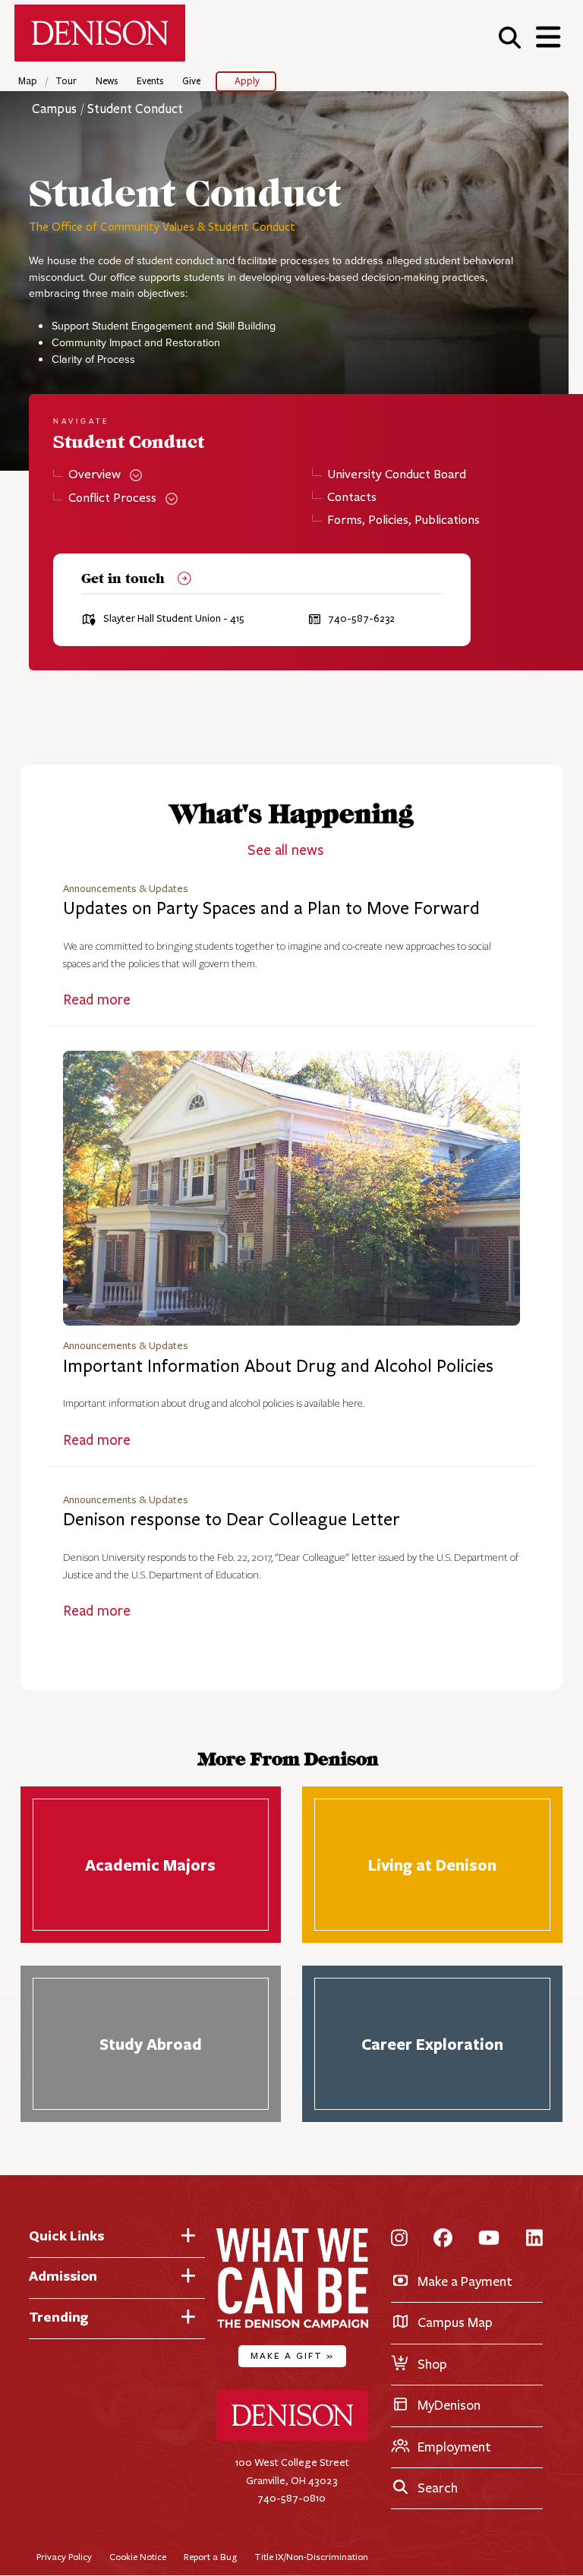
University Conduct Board (396, 475)
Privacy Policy (64, 2557)
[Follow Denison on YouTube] (489, 2239)
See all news (285, 850)
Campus (54, 109)
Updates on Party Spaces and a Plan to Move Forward (271, 908)
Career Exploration (432, 2044)
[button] (510, 37)
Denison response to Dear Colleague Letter (232, 1520)
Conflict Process (112, 498)
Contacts (351, 498)
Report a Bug (210, 2557)
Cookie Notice (138, 2557)
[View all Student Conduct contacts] (180, 580)
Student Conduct (135, 109)
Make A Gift (292, 2355)
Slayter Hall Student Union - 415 (174, 619)
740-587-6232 (361, 619)
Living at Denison (432, 1865)
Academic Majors (151, 1865)
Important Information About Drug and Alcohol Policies (278, 1366)
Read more (97, 1000)
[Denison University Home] (292, 2437)
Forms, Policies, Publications (403, 520)
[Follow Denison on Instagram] (399, 2239)
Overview (94, 475)
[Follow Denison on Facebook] (443, 2239)
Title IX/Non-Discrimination (311, 2557)
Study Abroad (151, 2044)
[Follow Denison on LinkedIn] (534, 2239)
